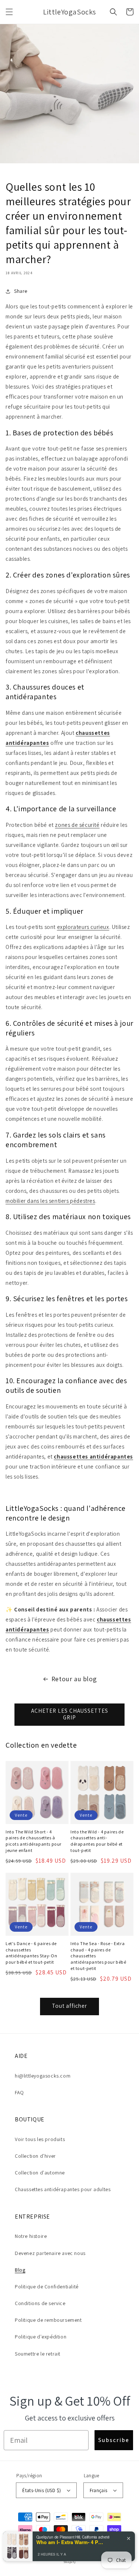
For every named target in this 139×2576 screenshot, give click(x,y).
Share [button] (21, 291)
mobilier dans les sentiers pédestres (50, 1201)
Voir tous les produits (40, 2139)
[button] (9, 12)
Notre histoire (31, 2236)
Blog (20, 2270)
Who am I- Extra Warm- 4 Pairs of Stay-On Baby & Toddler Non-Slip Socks (70, 2542)
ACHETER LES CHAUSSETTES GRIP (70, 1714)
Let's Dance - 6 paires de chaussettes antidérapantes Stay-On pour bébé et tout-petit (31, 1953)
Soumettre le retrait (38, 2354)
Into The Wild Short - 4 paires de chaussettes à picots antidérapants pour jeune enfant (34, 1841)
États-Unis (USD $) (42, 2490)
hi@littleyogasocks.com (43, 2076)
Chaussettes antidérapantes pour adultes (63, 2189)
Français (99, 2490)
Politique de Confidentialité (47, 2287)
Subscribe (114, 2440)
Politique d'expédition (41, 2337)
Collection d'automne (40, 2173)
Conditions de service (40, 2303)
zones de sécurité (77, 825)
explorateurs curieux (83, 927)
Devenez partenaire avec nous (50, 2253)
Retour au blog (74, 1679)
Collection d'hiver (35, 2156)
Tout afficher (69, 2006)
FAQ (19, 2092)
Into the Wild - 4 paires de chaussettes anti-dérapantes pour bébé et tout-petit (97, 1841)
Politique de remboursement (48, 2320)
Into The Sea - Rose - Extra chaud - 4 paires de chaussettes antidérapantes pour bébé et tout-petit (98, 1956)
